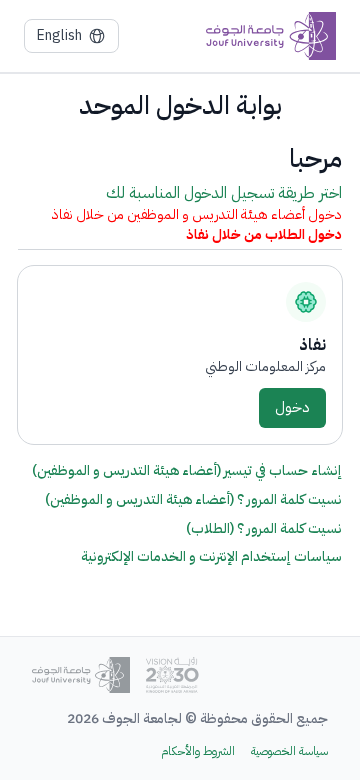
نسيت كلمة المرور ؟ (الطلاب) (264, 528)
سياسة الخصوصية (289, 751)
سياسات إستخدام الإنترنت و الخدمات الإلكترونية (211, 557)
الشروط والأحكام (198, 751)
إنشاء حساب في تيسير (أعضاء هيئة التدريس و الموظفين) (187, 470)
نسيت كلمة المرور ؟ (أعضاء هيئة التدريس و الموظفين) (193, 499)
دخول (292, 407)
